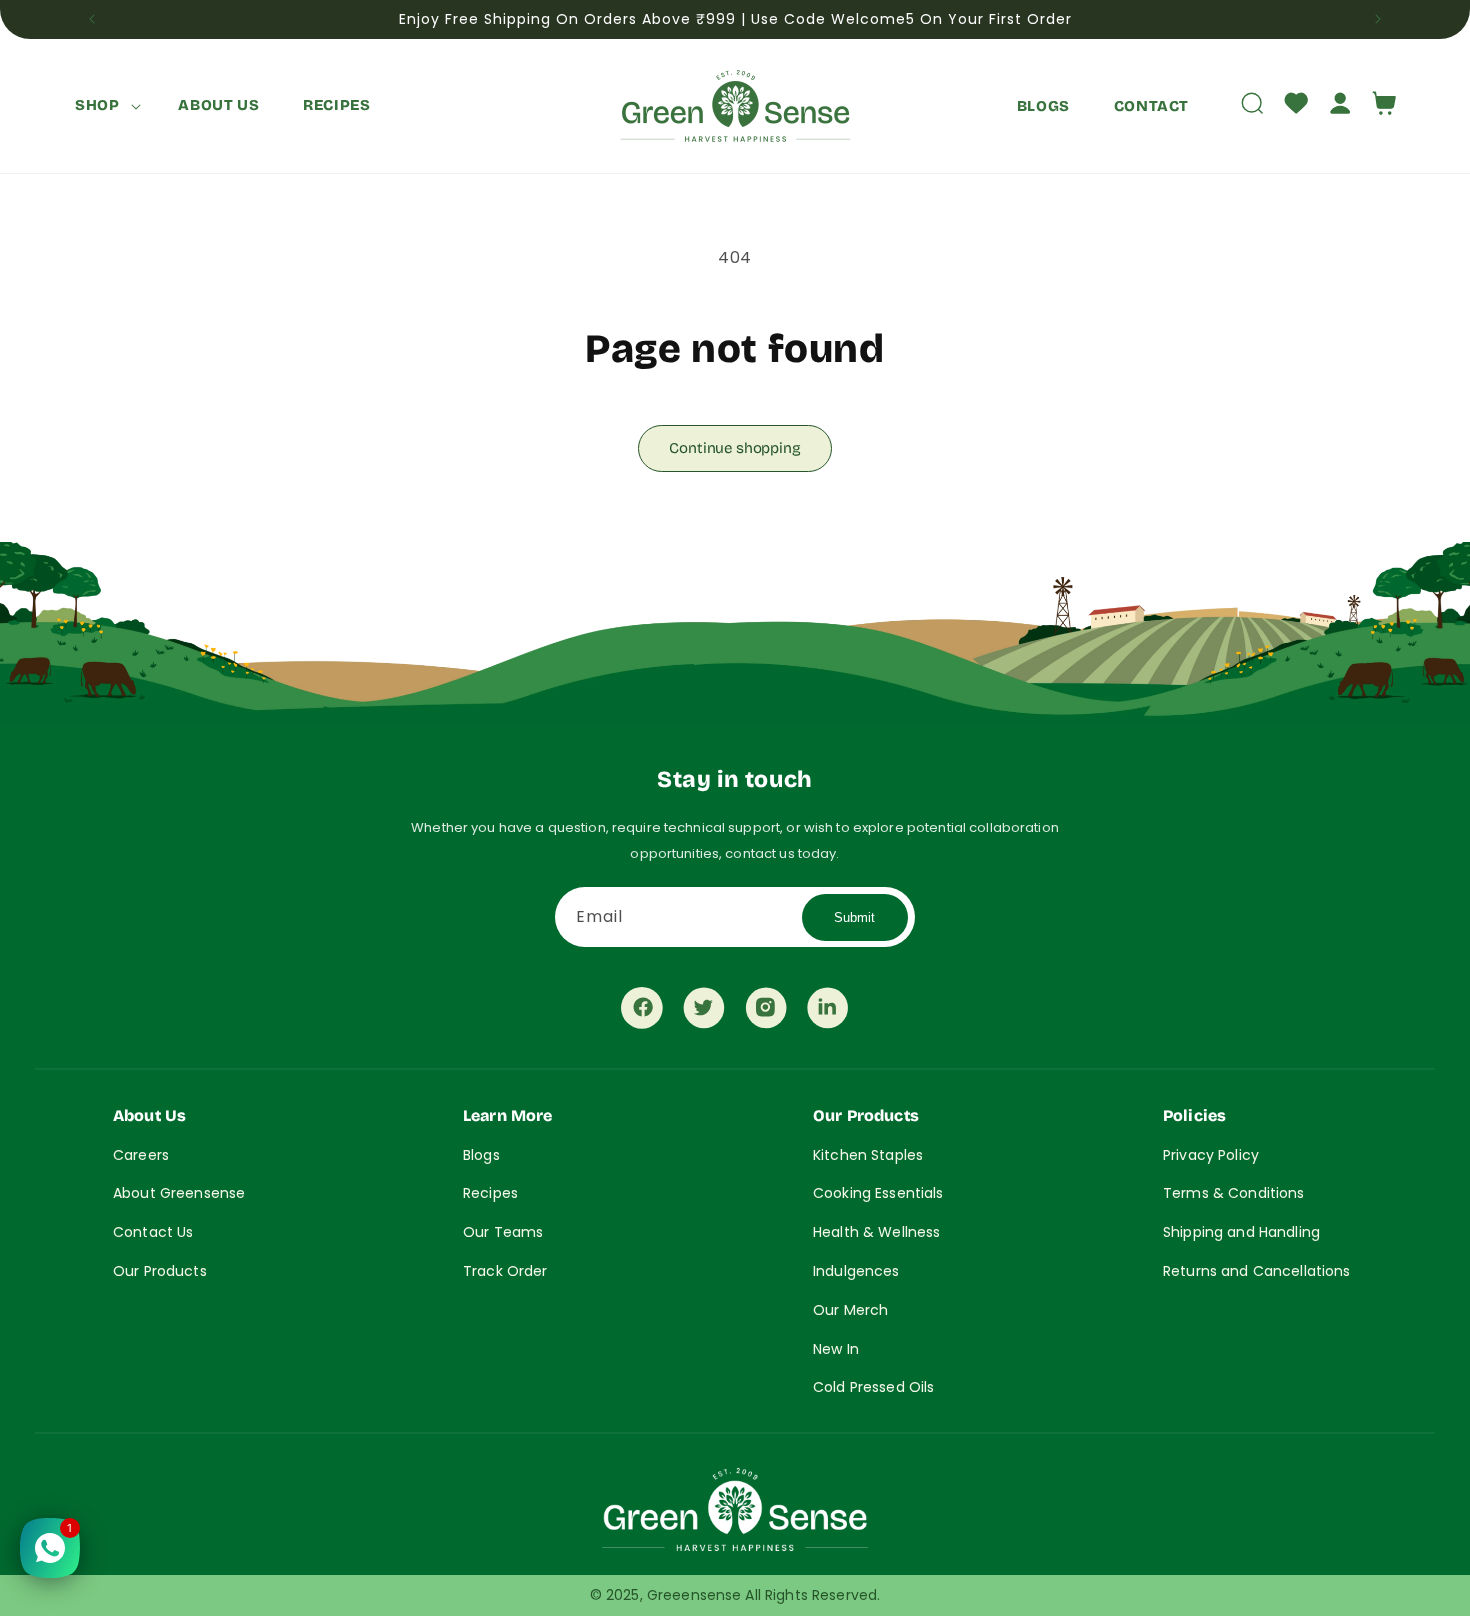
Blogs (1043, 105)
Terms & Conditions (1234, 1193)
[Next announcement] (1378, 19)
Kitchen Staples (868, 1155)
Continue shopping (734, 448)
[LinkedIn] (828, 1013)
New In (836, 1349)
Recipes (490, 1193)
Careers (141, 1155)
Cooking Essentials (878, 1193)
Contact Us (153, 1232)
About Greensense (179, 1193)
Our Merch (850, 1310)
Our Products (160, 1271)
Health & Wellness (876, 1232)
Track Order (505, 1271)
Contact (1151, 105)
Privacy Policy (1211, 1155)
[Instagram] (766, 1013)
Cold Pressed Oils (873, 1387)
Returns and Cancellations (1257, 1271)
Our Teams (503, 1232)
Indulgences (856, 1271)
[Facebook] (642, 1013)
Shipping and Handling (1241, 1232)
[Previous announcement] (92, 19)
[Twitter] (704, 1013)
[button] (104, 106)
